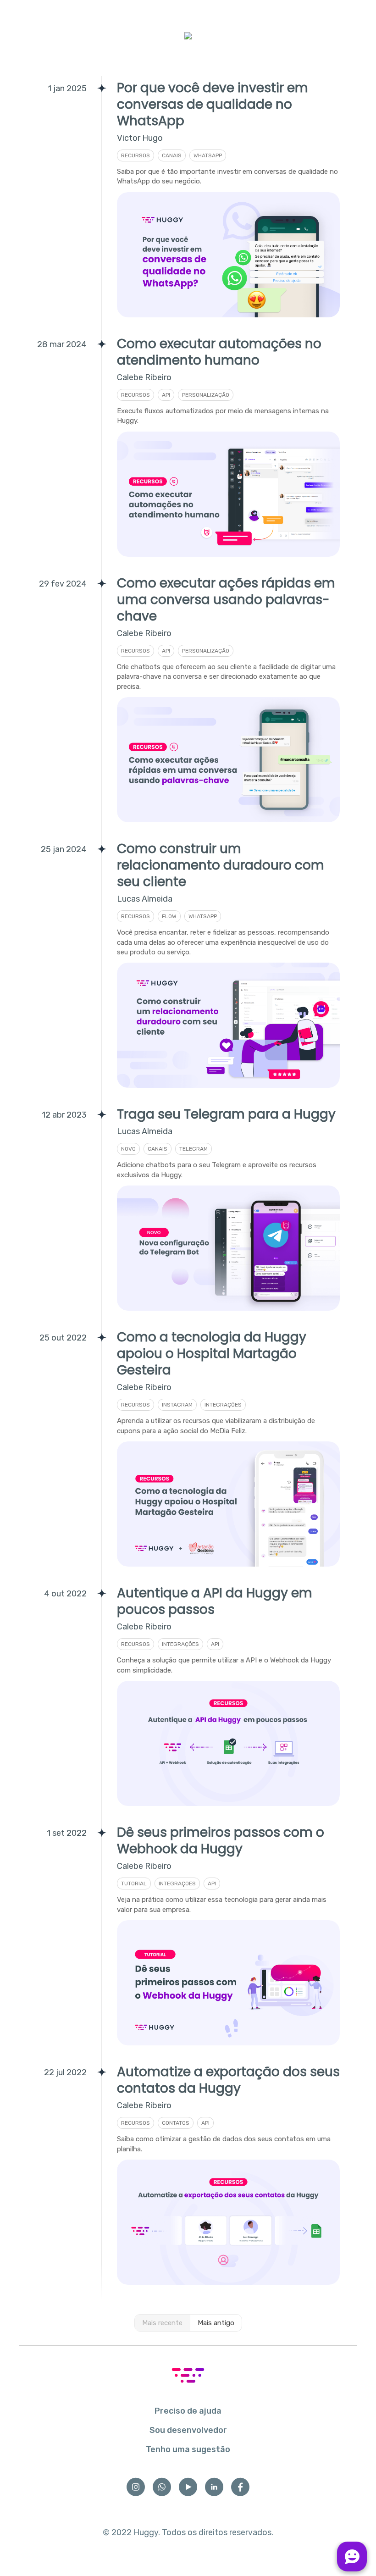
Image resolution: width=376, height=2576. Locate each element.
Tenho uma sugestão (188, 2449)
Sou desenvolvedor (188, 2430)
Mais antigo (216, 2323)
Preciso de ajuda (188, 2411)
